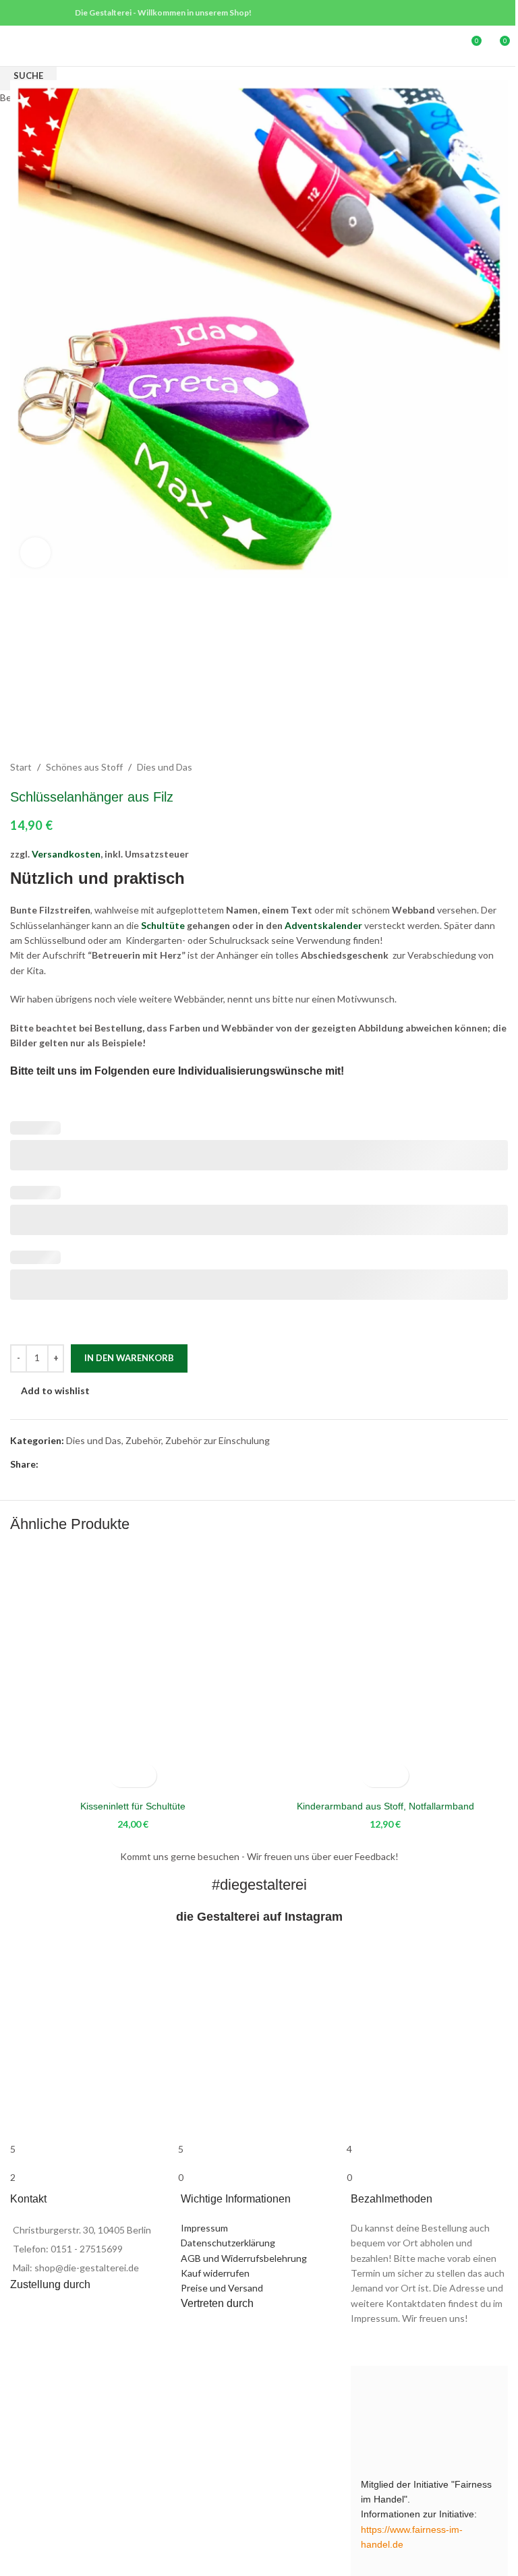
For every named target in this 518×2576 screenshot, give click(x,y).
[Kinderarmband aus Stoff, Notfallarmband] (385, 1671)
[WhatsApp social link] (53, 13)
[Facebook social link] (19, 13)
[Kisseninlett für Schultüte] (133, 1671)
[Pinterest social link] (35, 13)
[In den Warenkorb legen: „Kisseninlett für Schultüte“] (121, 1775)
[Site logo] (259, 45)
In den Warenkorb (129, 1358)
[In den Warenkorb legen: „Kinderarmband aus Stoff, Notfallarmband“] (373, 1775)
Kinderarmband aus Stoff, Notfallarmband (385, 1806)
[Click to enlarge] (35, 552)
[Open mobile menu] (16, 46)
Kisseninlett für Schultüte (133, 1806)
